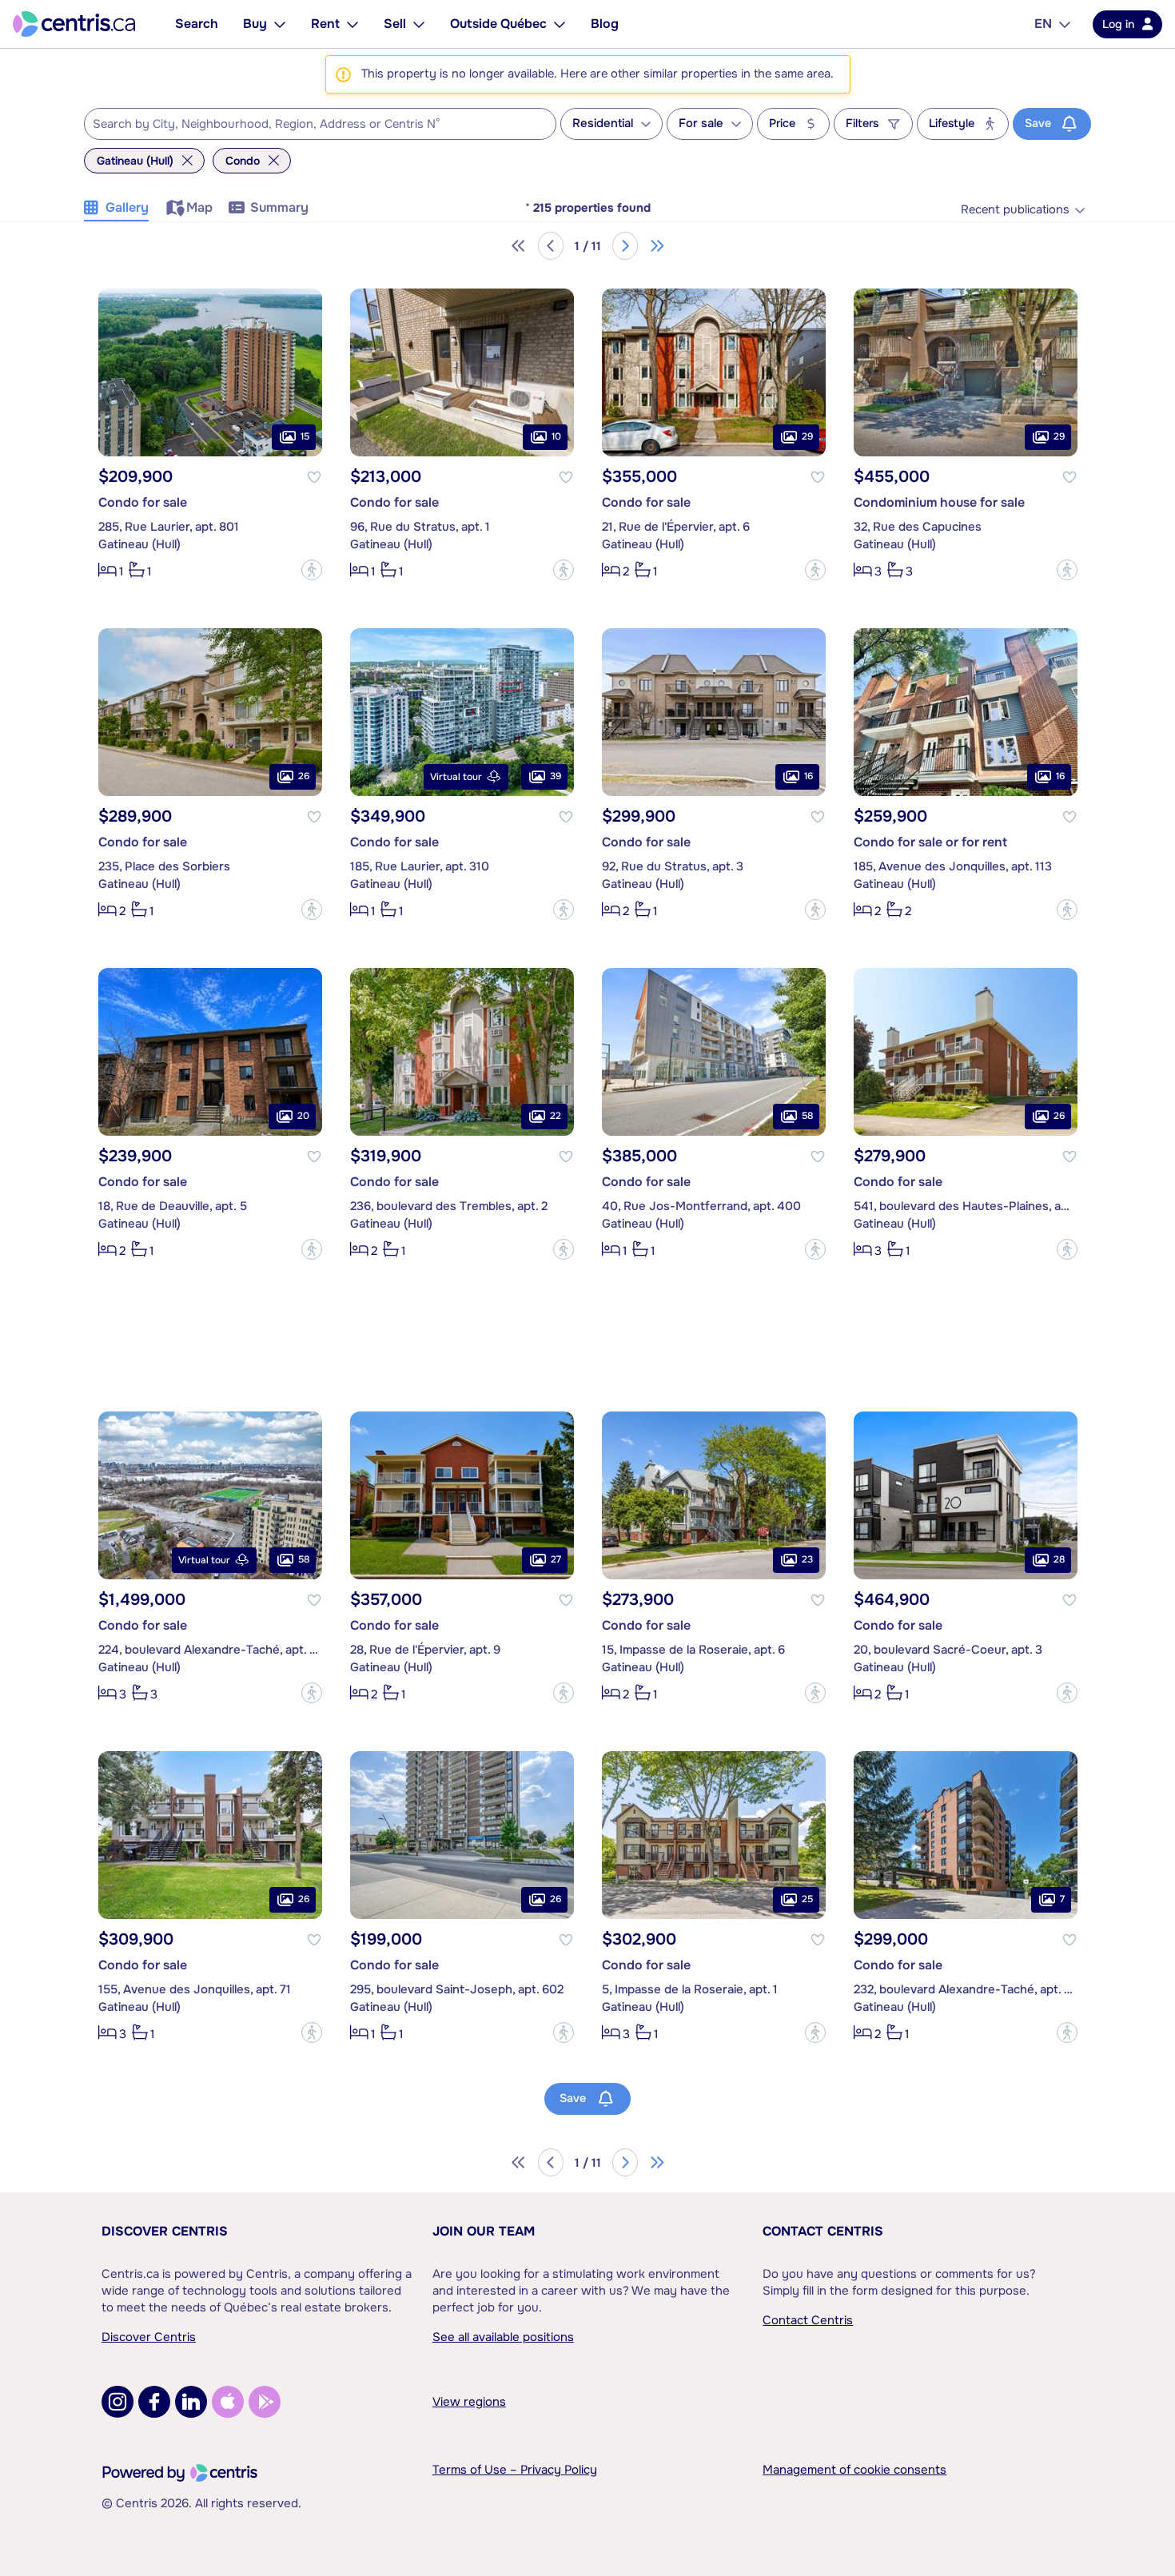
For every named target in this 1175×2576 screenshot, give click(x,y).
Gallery (127, 207)
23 (807, 1559)
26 (304, 776)
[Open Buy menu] (280, 24)
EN (1043, 24)
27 (556, 1559)
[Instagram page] (117, 2402)
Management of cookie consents (854, 2470)
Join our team (484, 2231)
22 (556, 1116)
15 (305, 436)
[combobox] (320, 124)
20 (303, 1116)
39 (556, 776)
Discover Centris (165, 2231)
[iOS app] (228, 2402)
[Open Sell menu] (419, 24)
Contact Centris (823, 2231)
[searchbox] (310, 125)
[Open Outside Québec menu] (560, 24)
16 (809, 776)
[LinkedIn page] (191, 2402)
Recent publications (1015, 210)
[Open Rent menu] (352, 24)
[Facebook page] (154, 2402)
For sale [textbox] (701, 123)
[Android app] (265, 2402)
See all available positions (503, 2337)
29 (807, 436)
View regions (469, 2402)
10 (556, 436)
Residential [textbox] (603, 123)
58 (807, 1116)
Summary (279, 207)
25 (807, 1899)
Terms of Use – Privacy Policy (515, 2470)
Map (199, 207)
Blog (605, 24)
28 (1059, 1559)
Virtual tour (456, 777)
